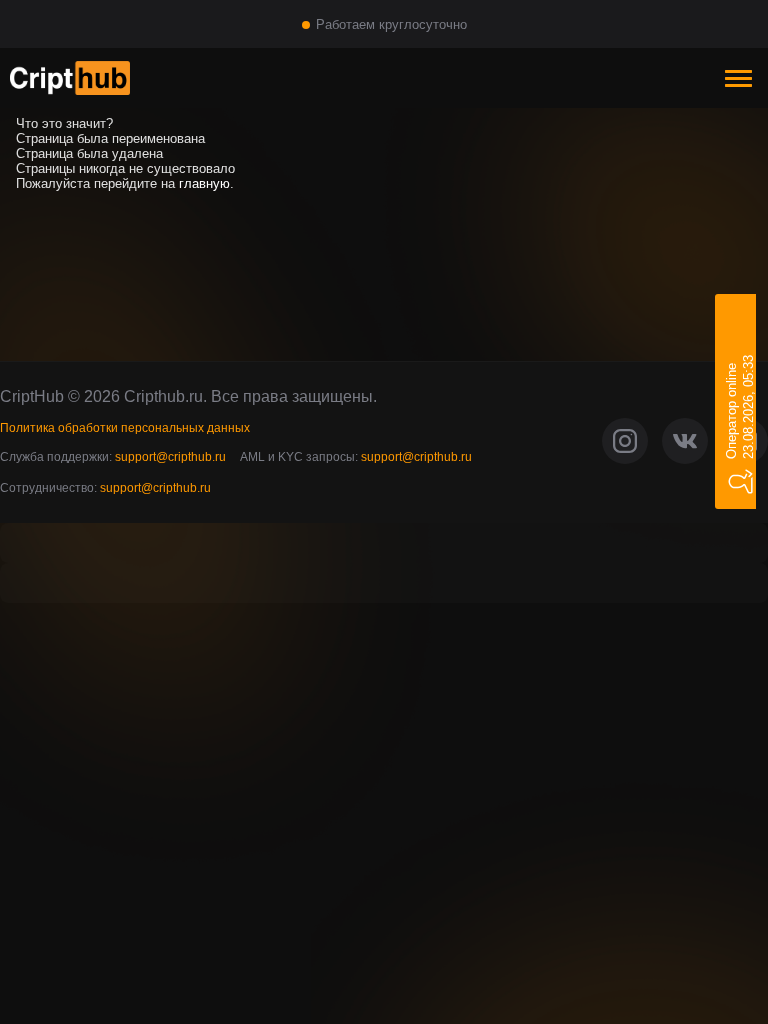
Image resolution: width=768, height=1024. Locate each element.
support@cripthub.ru (170, 457)
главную (204, 183)
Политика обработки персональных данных (125, 428)
